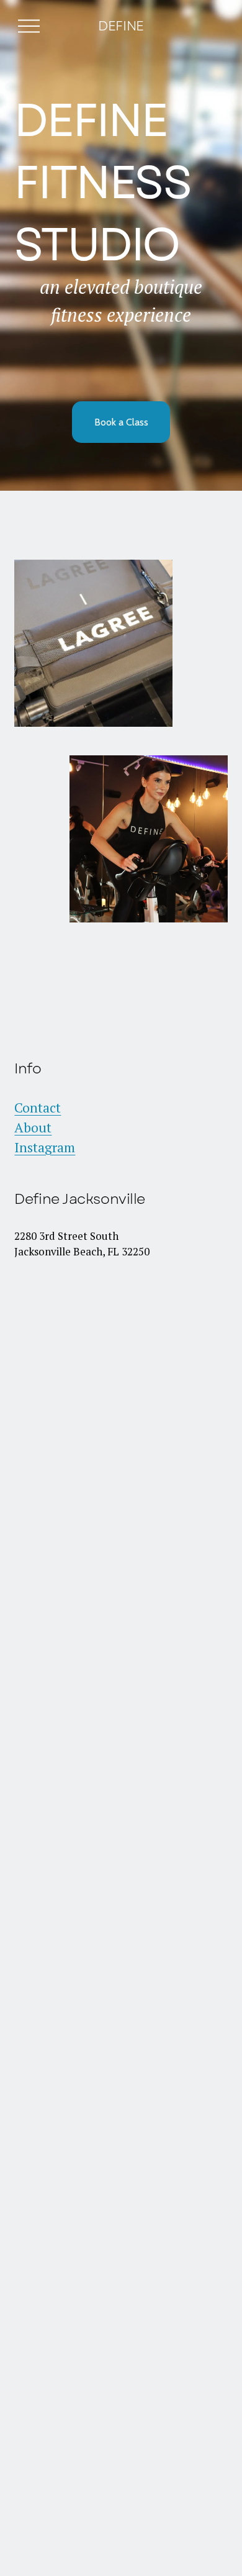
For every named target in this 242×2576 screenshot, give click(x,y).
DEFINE (121, 26)
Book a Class (121, 422)
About (33, 1127)
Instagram (45, 1147)
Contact (38, 1108)
